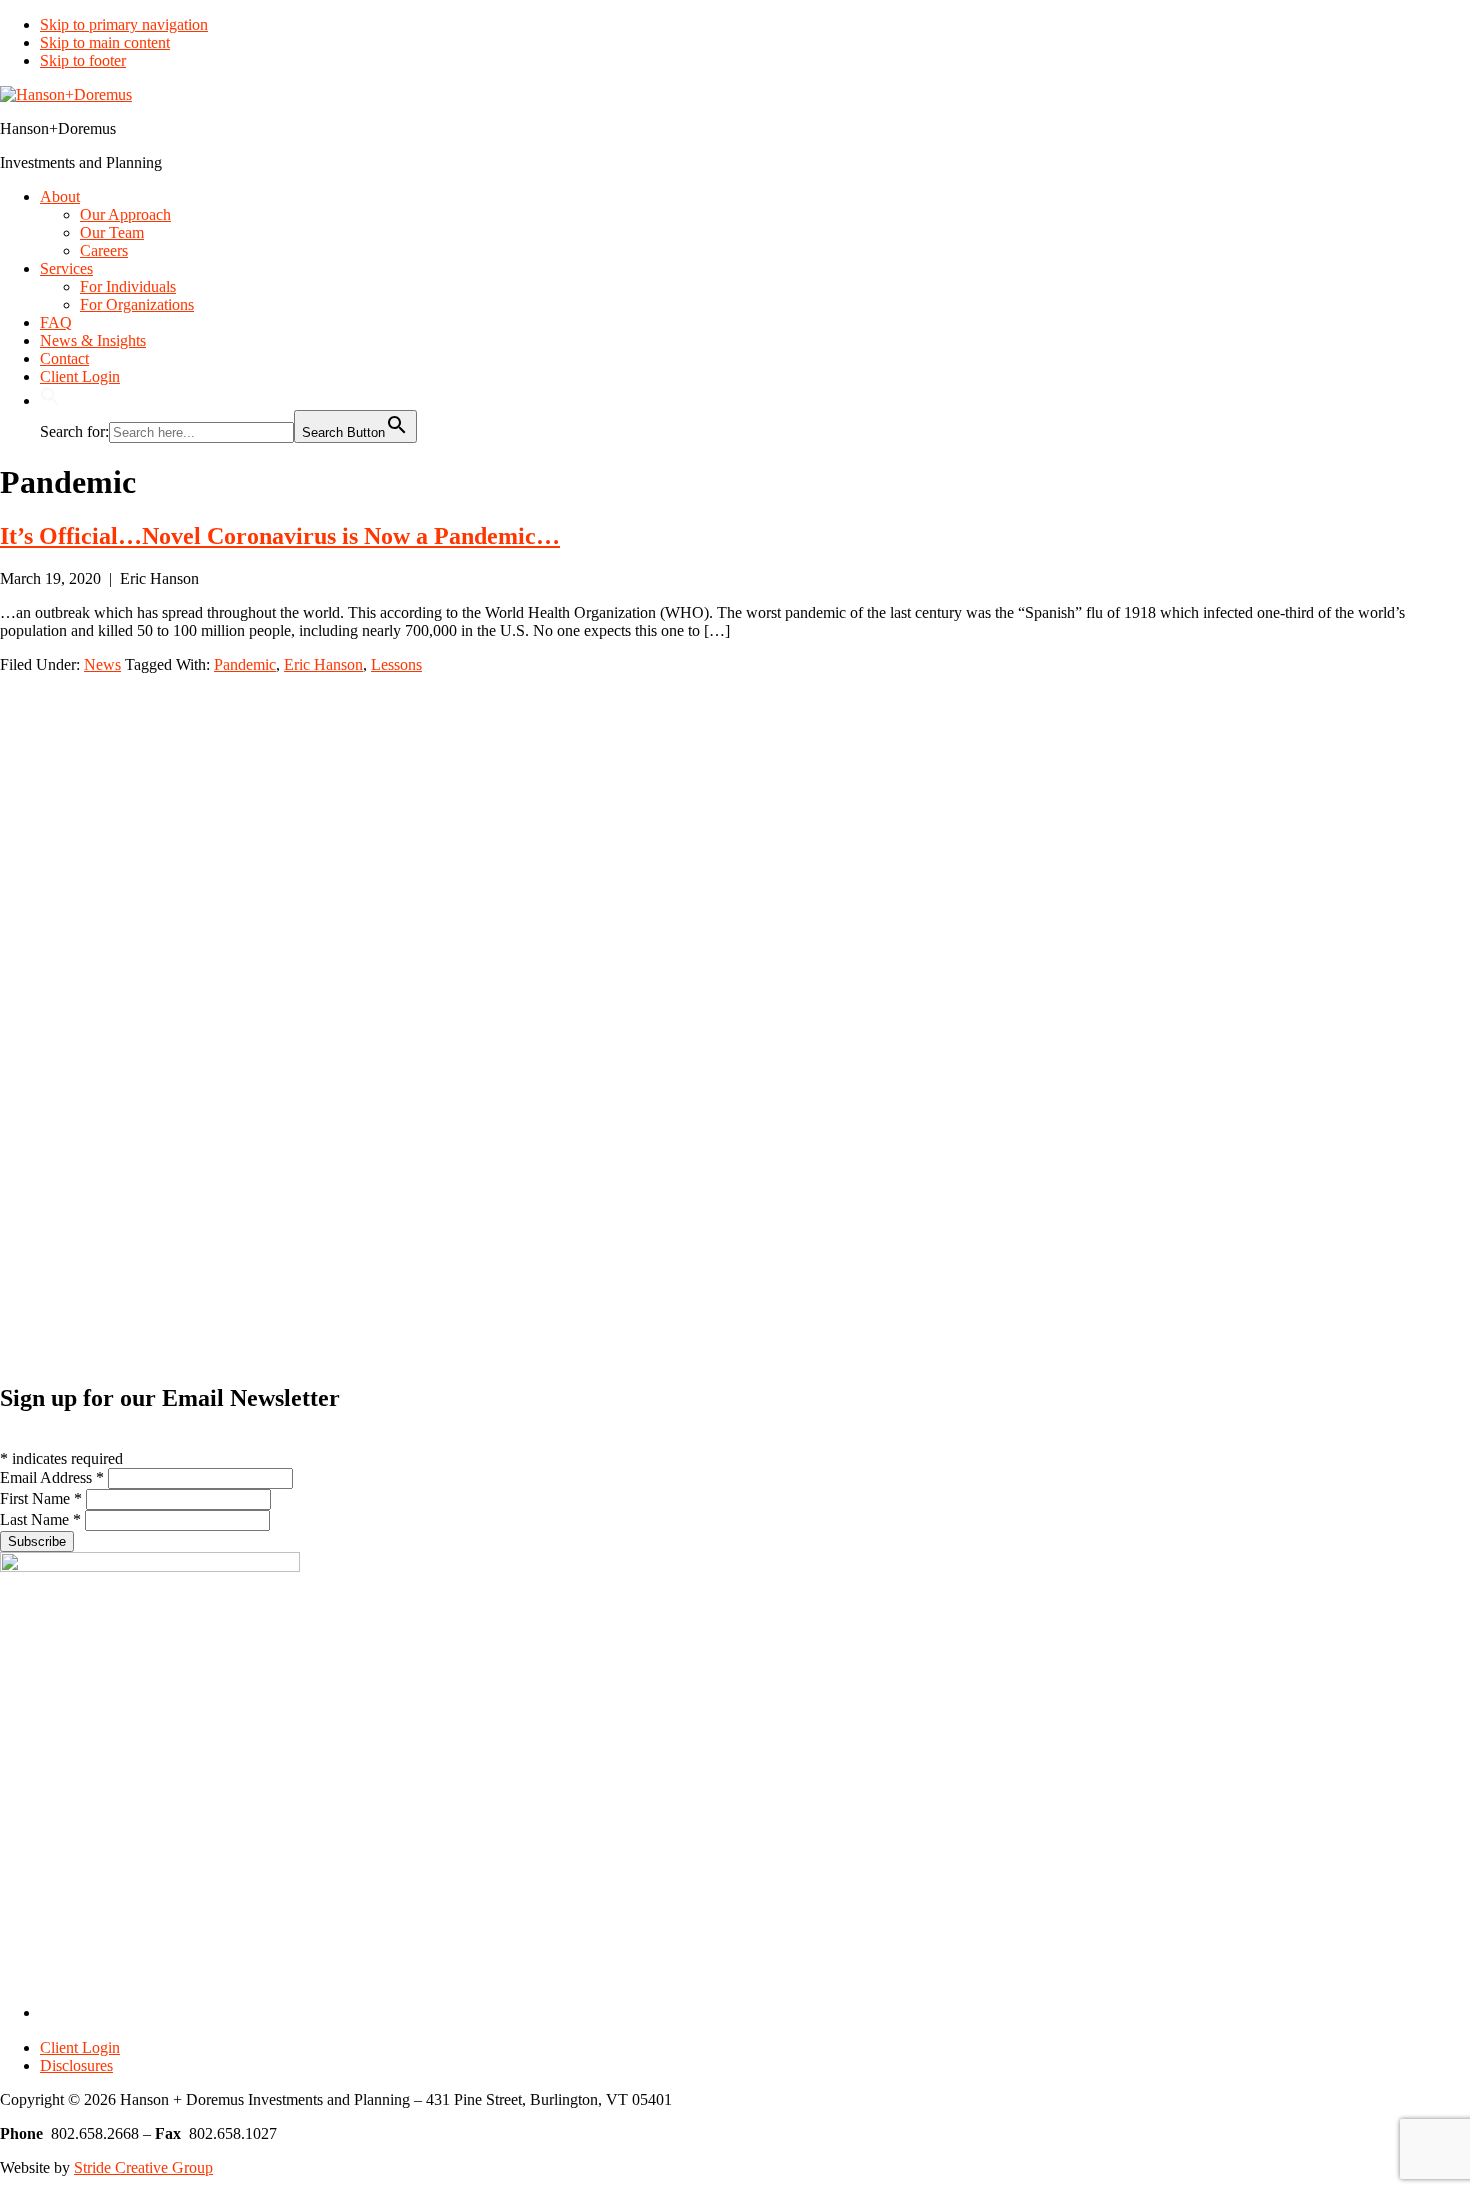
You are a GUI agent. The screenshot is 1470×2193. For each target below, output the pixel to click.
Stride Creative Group (143, 2167)
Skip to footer (83, 60)
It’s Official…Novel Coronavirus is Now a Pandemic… (280, 536)
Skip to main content (105, 42)
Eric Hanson (323, 664)
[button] (50, 400)
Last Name (40, 1519)
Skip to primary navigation (124, 24)
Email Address (52, 1477)
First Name (41, 1498)
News (102, 664)
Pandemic (245, 664)
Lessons (396, 664)
